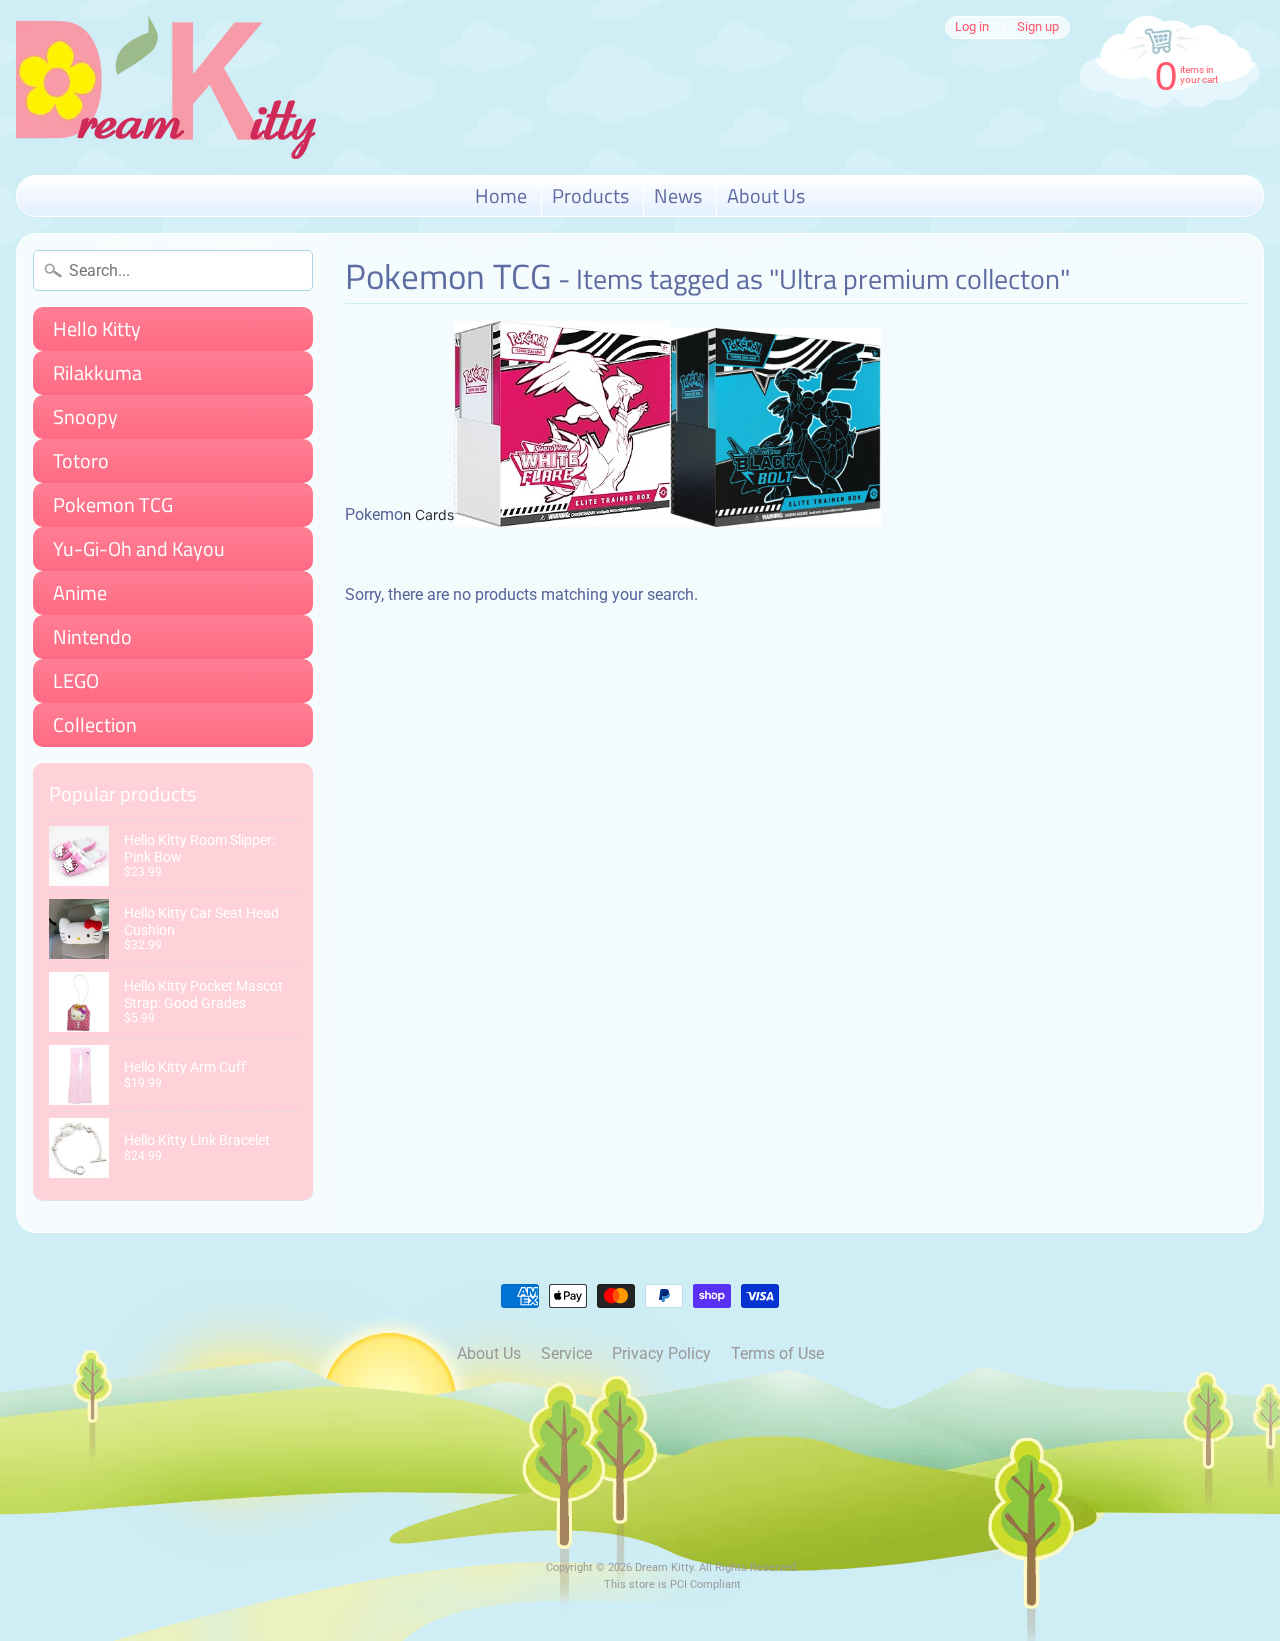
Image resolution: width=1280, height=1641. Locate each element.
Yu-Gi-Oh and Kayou (139, 548)
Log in (972, 27)
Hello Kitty (97, 328)
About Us (766, 195)
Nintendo (92, 636)
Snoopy (85, 416)
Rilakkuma (97, 372)
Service (566, 1353)
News (678, 195)
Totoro (81, 460)
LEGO (76, 680)
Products (590, 195)
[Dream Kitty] (166, 87)
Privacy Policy (661, 1353)
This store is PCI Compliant (672, 1584)
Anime (80, 592)
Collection (95, 724)
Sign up (1038, 27)
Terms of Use (777, 1353)
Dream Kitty (664, 1567)
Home (501, 195)
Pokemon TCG (113, 504)
